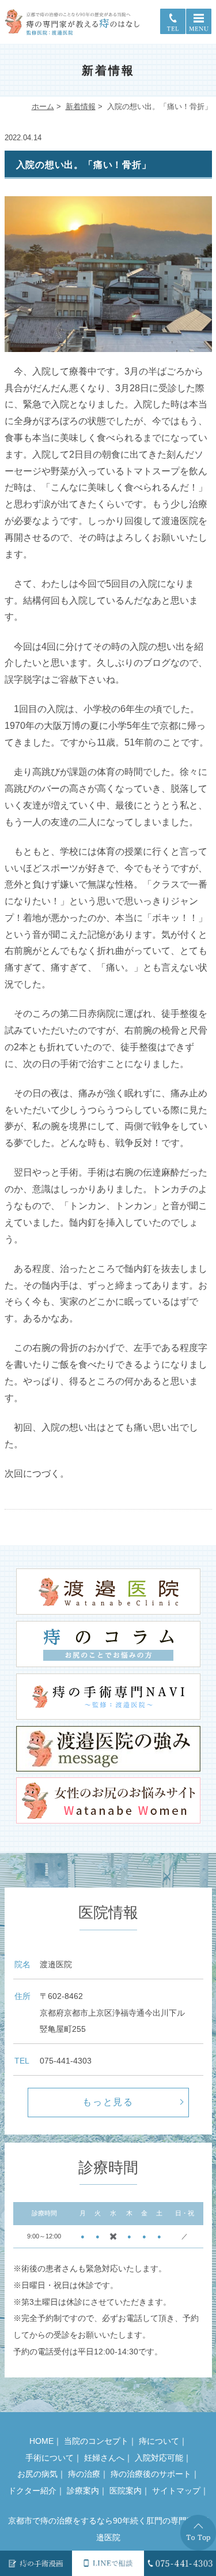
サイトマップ (176, 2491)
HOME (41, 2441)
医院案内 (126, 2491)
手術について (50, 2458)
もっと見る (108, 2102)
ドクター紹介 (32, 2491)
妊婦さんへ (104, 2458)
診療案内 (83, 2491)
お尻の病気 (37, 2474)
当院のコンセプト (96, 2441)
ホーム (43, 106)
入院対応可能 (159, 2458)
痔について (159, 2441)
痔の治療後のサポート (151, 2474)
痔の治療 (84, 2474)
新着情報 (81, 106)
